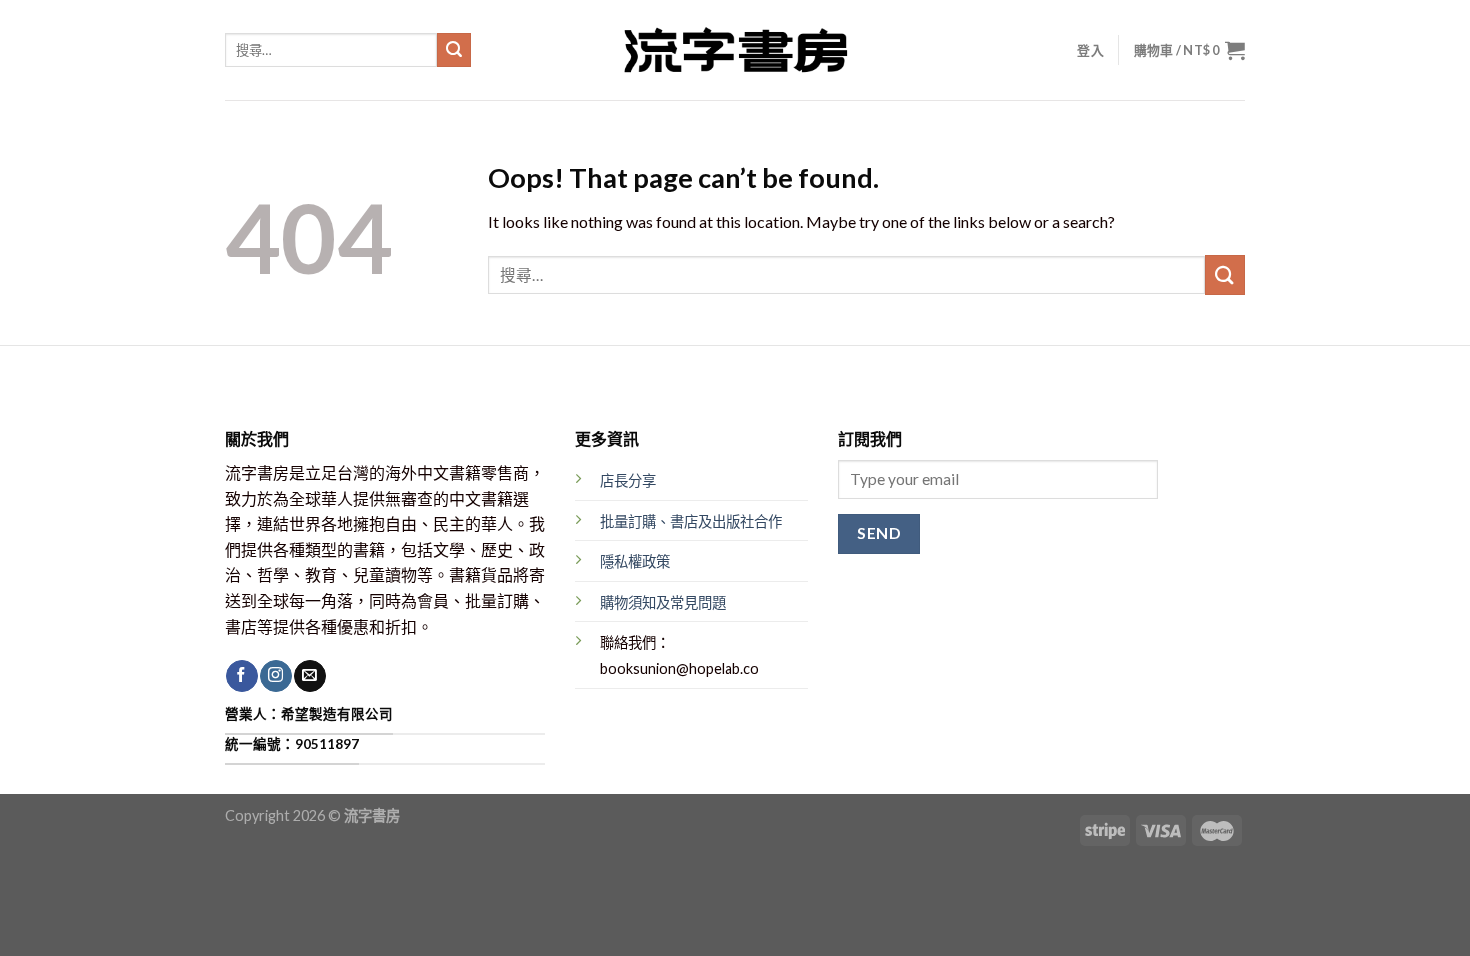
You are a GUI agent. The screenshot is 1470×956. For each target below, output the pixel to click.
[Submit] (454, 50)
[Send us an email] (309, 676)
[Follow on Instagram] (275, 676)
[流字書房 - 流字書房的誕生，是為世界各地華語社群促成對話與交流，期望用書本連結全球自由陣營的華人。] (735, 50)
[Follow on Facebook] (241, 676)
